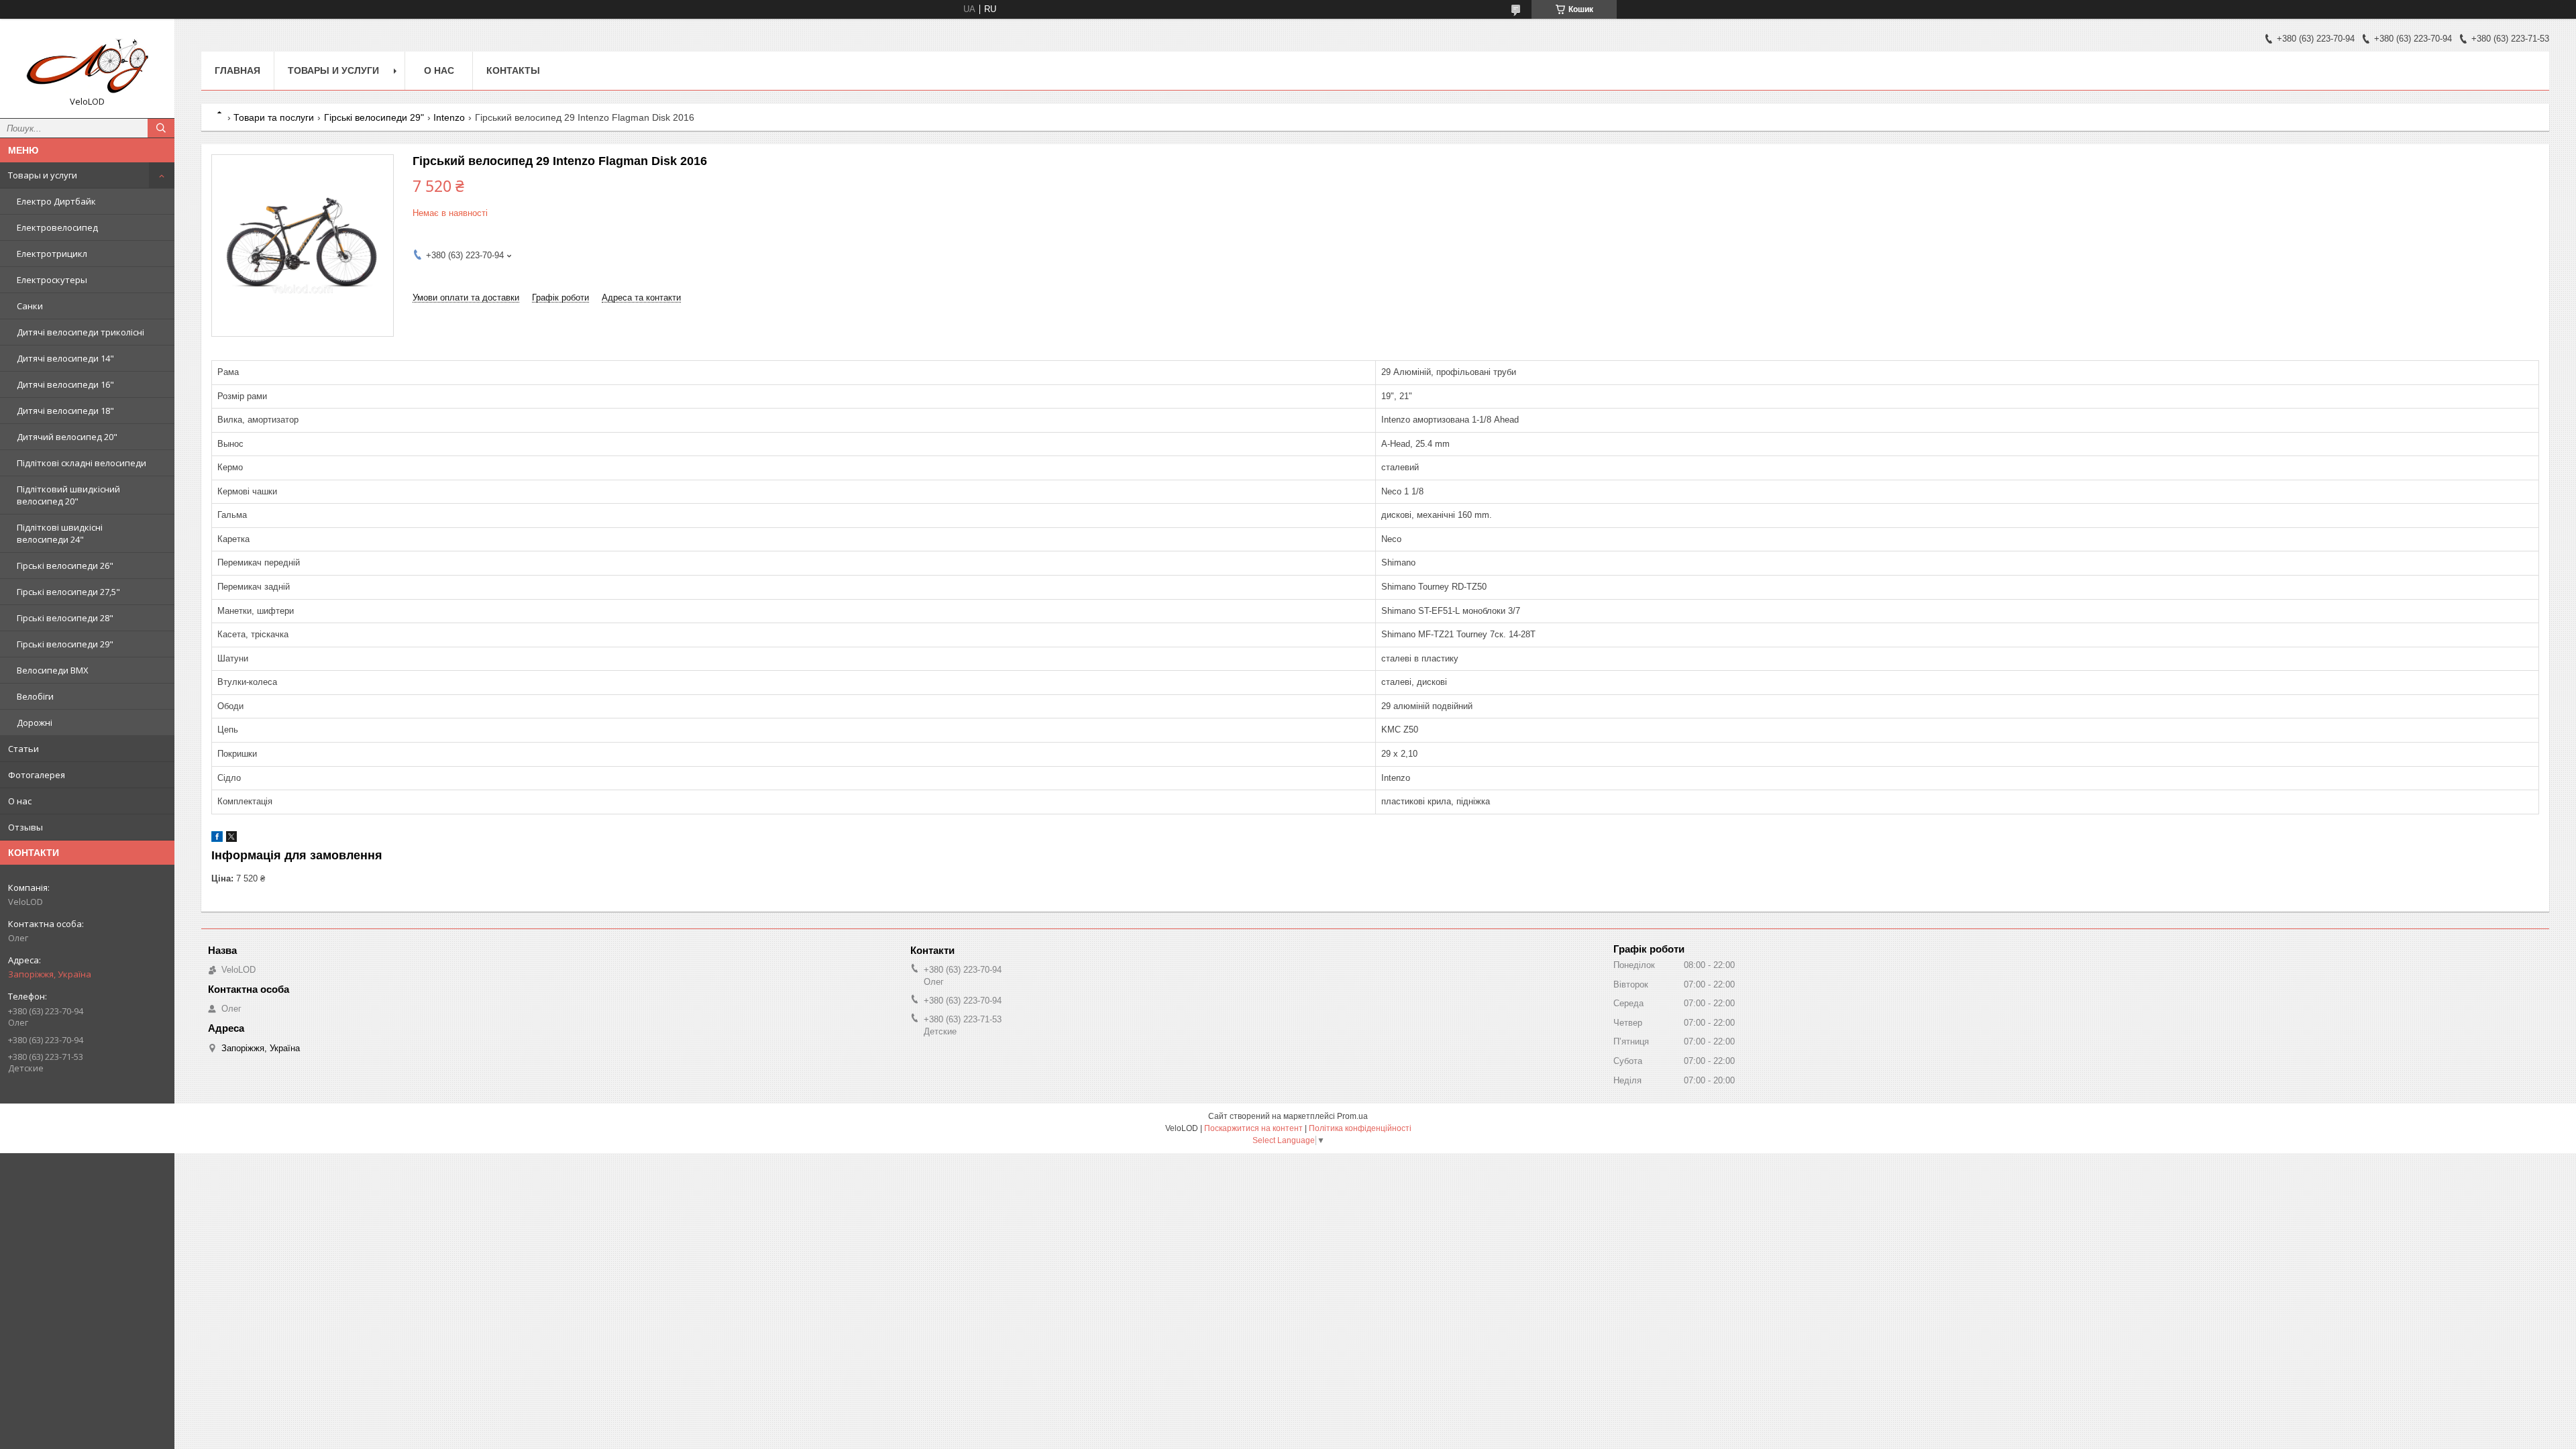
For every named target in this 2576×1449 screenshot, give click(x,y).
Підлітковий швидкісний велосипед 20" (68, 495)
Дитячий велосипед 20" (67, 437)
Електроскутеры (52, 280)
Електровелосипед (57, 227)
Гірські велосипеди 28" (65, 618)
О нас (20, 801)
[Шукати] (161, 128)
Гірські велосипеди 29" (65, 644)
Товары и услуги (43, 175)
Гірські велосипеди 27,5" (68, 592)
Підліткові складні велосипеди (82, 463)
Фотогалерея (37, 775)
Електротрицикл (52, 254)
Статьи (23, 749)
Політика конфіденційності (1360, 1128)
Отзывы (25, 827)
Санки (30, 306)
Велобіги (35, 696)
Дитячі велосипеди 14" (65, 358)
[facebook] (217, 839)
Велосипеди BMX (53, 670)
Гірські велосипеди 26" (65, 566)
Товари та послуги (274, 117)
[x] (231, 839)
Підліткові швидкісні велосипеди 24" (60, 533)
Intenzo (449, 117)
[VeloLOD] (87, 62)
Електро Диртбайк (56, 201)
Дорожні (35, 722)
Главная (237, 70)
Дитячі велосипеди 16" (65, 384)
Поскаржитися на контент (1253, 1128)
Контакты (513, 70)
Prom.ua (1352, 1116)
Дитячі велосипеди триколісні (80, 332)
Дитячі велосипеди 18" (65, 411)
